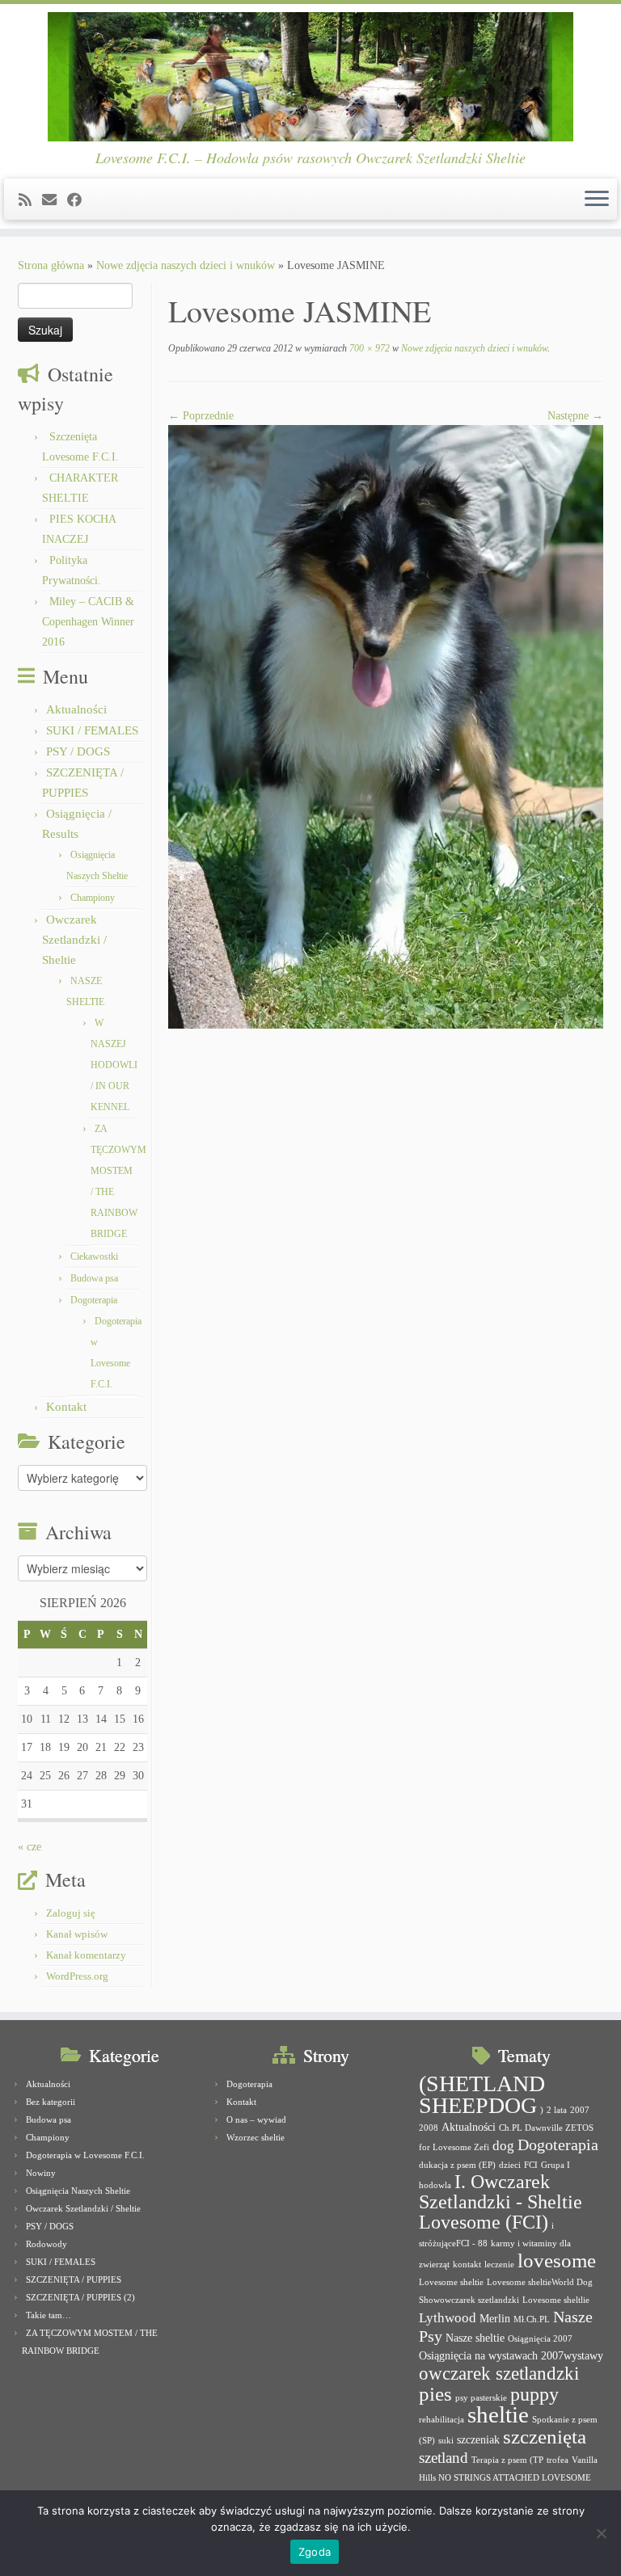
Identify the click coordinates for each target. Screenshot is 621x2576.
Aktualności (76, 709)
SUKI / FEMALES (92, 730)
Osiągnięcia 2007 (540, 2339)
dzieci (510, 2165)
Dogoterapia (94, 1300)
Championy (93, 898)
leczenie (499, 2265)
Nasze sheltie (475, 2338)
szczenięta (545, 2437)
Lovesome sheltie (451, 2282)
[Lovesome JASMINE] (386, 726)
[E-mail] (55, 200)
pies (435, 2394)
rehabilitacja (441, 2420)
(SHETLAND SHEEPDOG (482, 2094)
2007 (580, 2110)
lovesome (557, 2260)
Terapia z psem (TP (507, 2460)
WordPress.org (77, 1976)
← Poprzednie (201, 416)
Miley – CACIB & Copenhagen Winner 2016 (88, 622)
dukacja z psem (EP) (457, 2165)
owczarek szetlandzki (499, 2374)
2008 (429, 2128)
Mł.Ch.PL (532, 2319)
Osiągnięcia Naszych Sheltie (78, 2191)
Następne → (575, 416)
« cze (30, 1847)
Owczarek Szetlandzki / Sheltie (74, 940)
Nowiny (41, 2173)
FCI (531, 2165)
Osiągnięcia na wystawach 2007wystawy (511, 2355)
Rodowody (46, 2244)
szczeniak (478, 2439)
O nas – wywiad (256, 2119)
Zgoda (315, 2552)
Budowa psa (94, 1278)
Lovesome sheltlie (556, 2300)
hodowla (435, 2185)
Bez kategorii (51, 2102)
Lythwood (448, 2318)
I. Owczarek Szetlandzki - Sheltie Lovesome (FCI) (501, 2202)
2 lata (557, 2110)
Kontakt (66, 1407)
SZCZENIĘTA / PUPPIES (74, 2279)
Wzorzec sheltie (256, 2137)
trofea (558, 2460)
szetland (444, 2458)
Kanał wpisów (77, 1934)
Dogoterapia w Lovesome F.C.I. (85, 2155)
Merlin (495, 2318)
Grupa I (556, 2165)
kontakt (467, 2265)
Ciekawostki (94, 1256)
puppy (534, 2394)
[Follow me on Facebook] (80, 200)
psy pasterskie (481, 2398)
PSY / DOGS (78, 751)
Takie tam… (49, 2315)
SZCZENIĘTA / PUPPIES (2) (80, 2297)
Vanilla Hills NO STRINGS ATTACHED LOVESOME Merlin (508, 2478)
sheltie (498, 2414)
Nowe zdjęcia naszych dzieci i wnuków (186, 265)
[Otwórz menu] (597, 200)
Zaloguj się (71, 1913)
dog (503, 2146)
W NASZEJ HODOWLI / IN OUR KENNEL (114, 1065)
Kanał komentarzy (86, 1955)
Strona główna (51, 265)
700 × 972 (368, 348)
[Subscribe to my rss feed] (30, 200)
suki (446, 2441)
